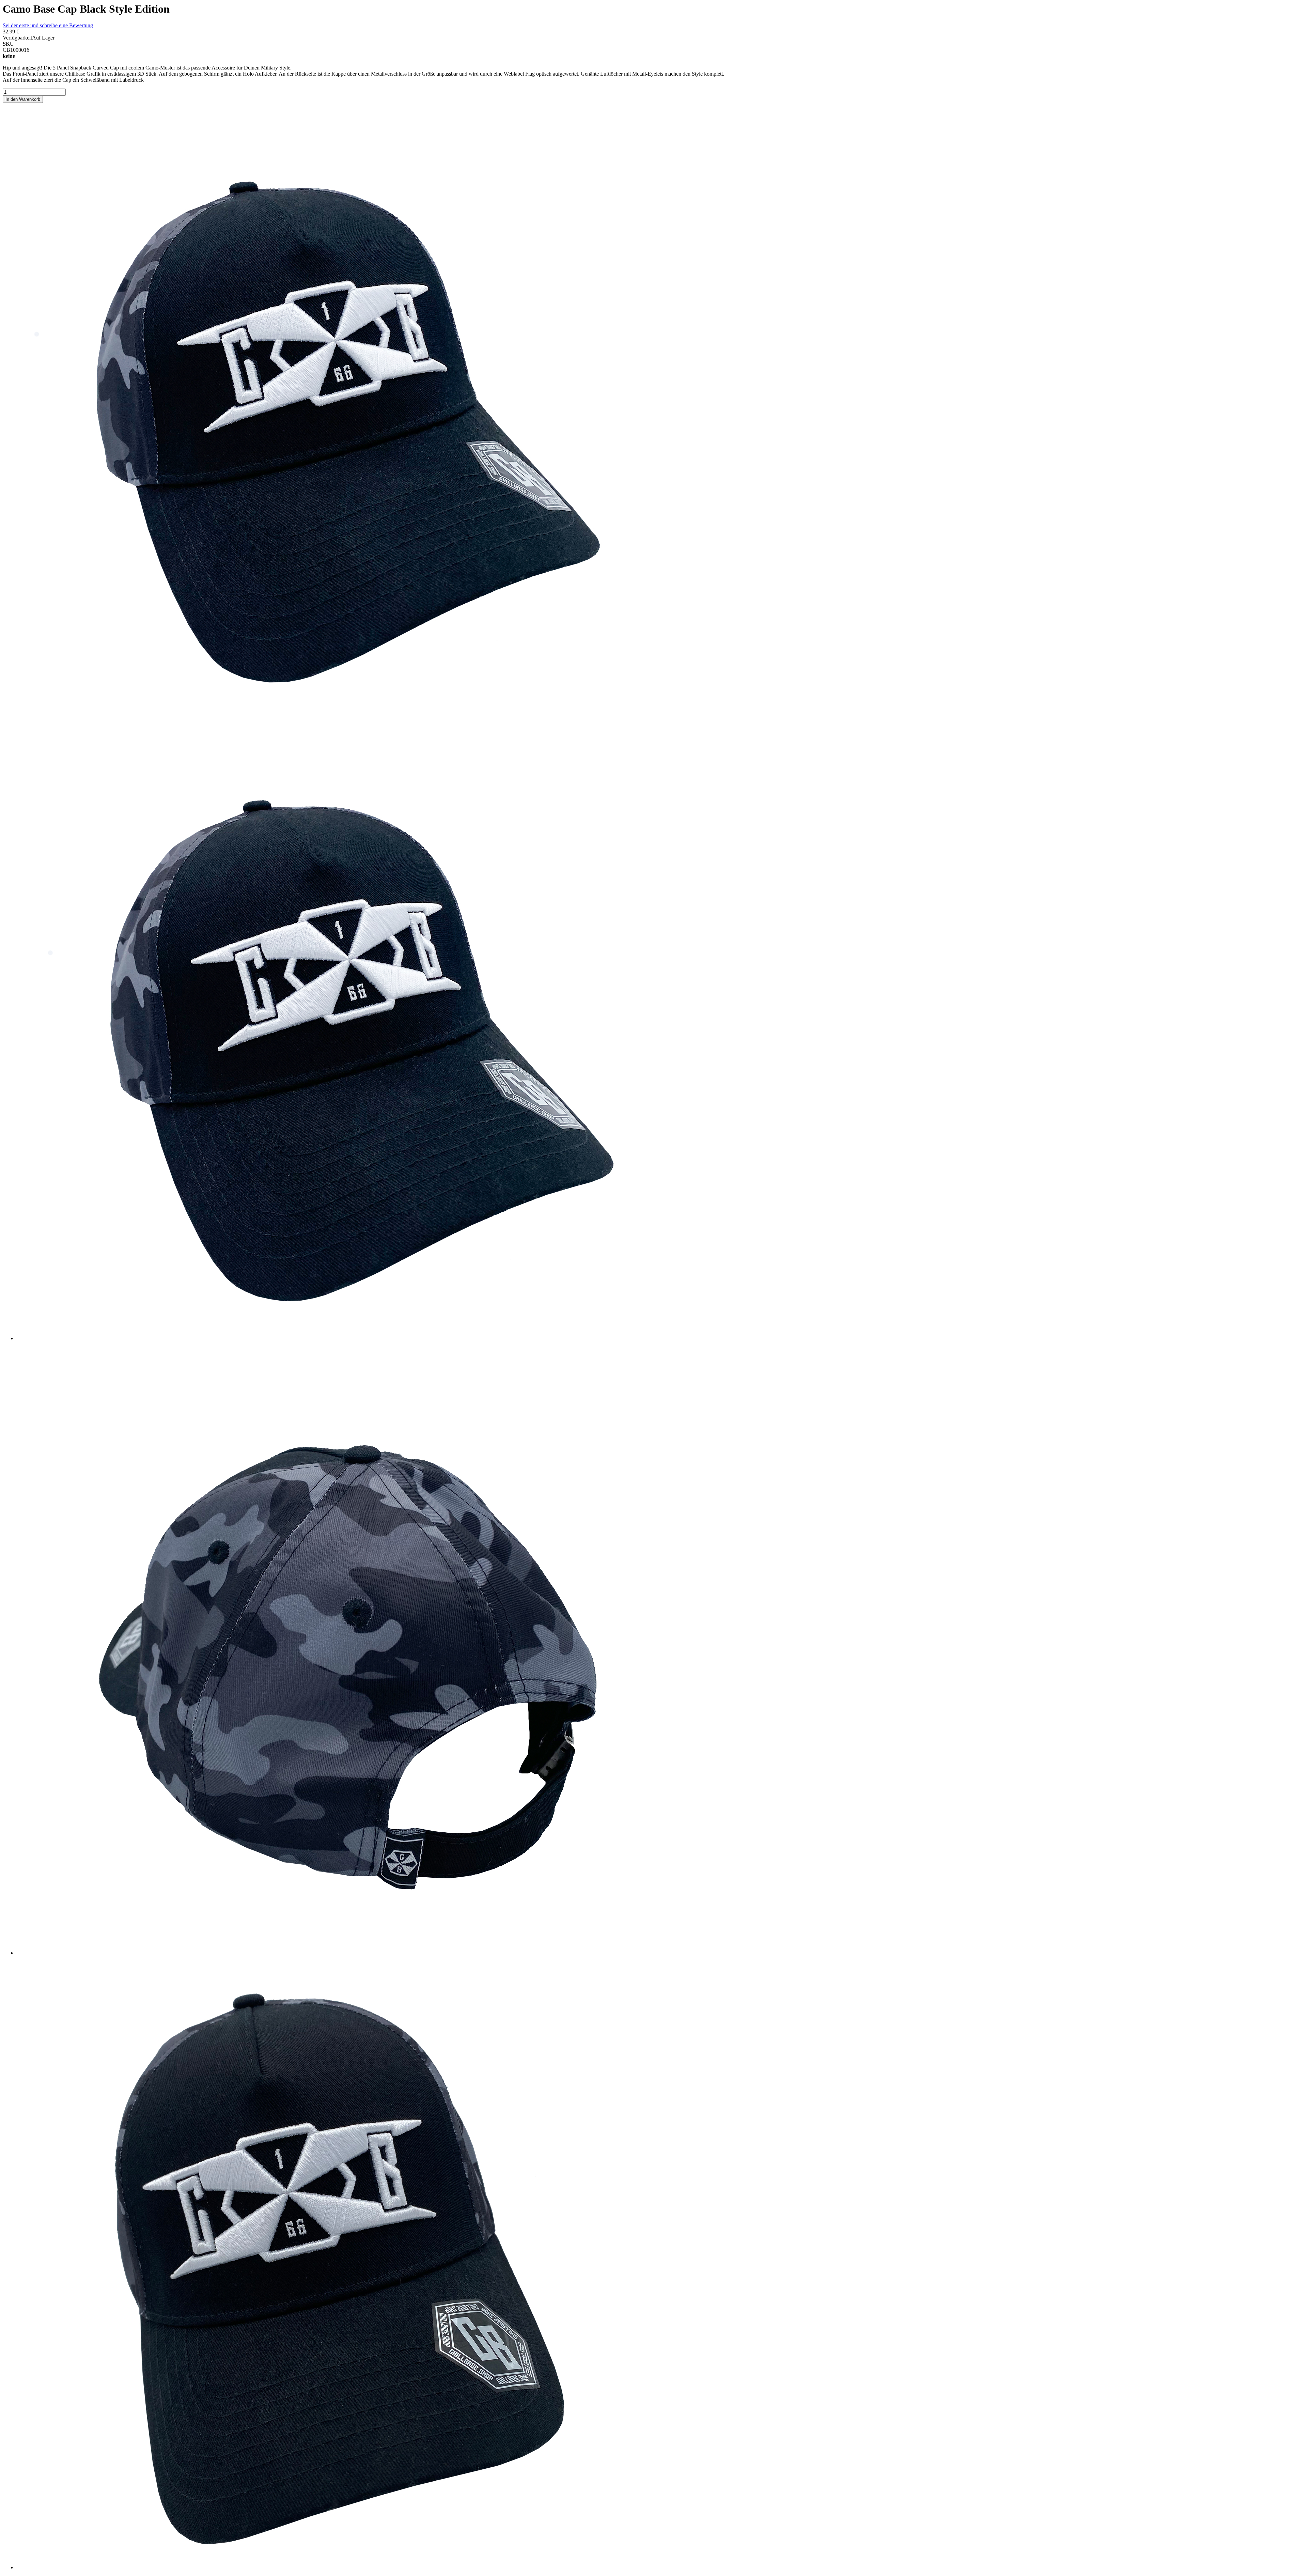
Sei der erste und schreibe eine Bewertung (48, 25)
